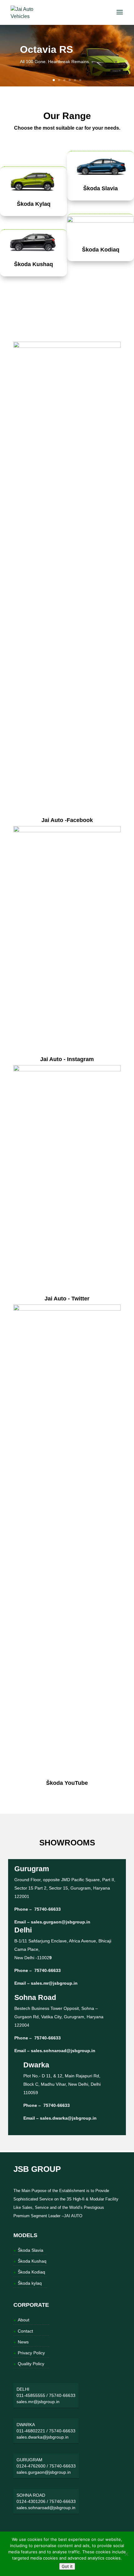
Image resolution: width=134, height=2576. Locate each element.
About (24, 2320)
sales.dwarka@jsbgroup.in (68, 2118)
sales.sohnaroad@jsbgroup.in (63, 2051)
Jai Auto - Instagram (67, 1059)
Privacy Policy (31, 2353)
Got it (67, 2566)
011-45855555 (31, 2395)
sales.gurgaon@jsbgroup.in (61, 1922)
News (23, 2342)
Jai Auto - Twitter (67, 1299)
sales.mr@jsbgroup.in (54, 1983)
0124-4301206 (31, 2501)
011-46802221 (31, 2431)
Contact (25, 2331)
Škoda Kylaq (34, 204)
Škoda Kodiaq (101, 250)
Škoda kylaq (30, 2283)
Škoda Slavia (100, 188)
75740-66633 (47, 1909)
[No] (126, 2554)
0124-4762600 (31, 2466)
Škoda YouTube (67, 1783)
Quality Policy (31, 2364)
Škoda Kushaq (33, 264)
